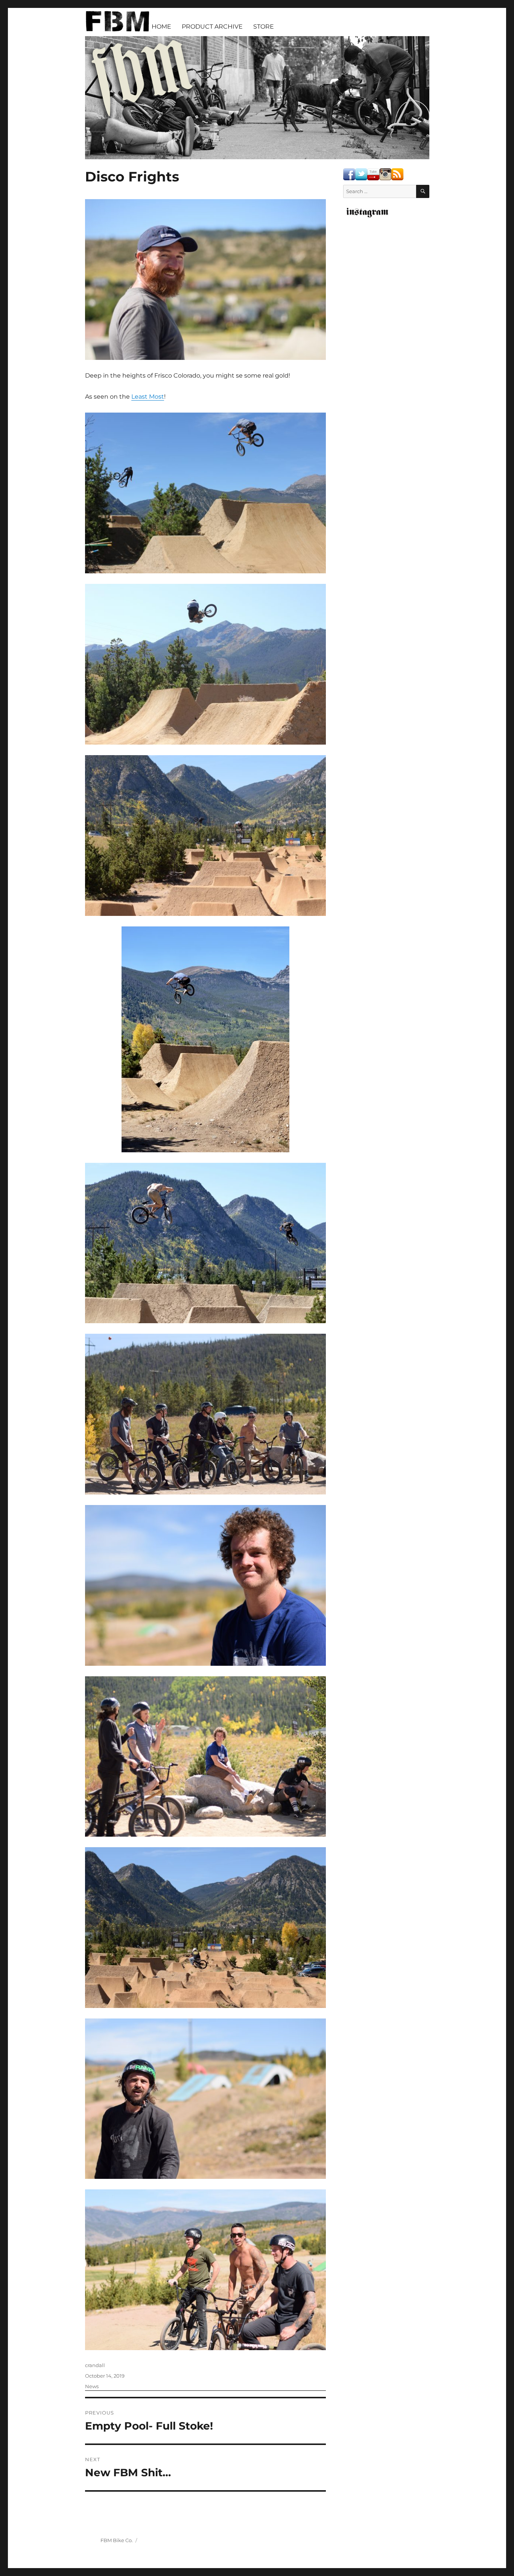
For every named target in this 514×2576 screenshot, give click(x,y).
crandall (95, 2365)
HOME (161, 27)
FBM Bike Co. (117, 2540)
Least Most (148, 397)
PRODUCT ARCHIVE (212, 27)
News (92, 2386)
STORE (264, 27)
